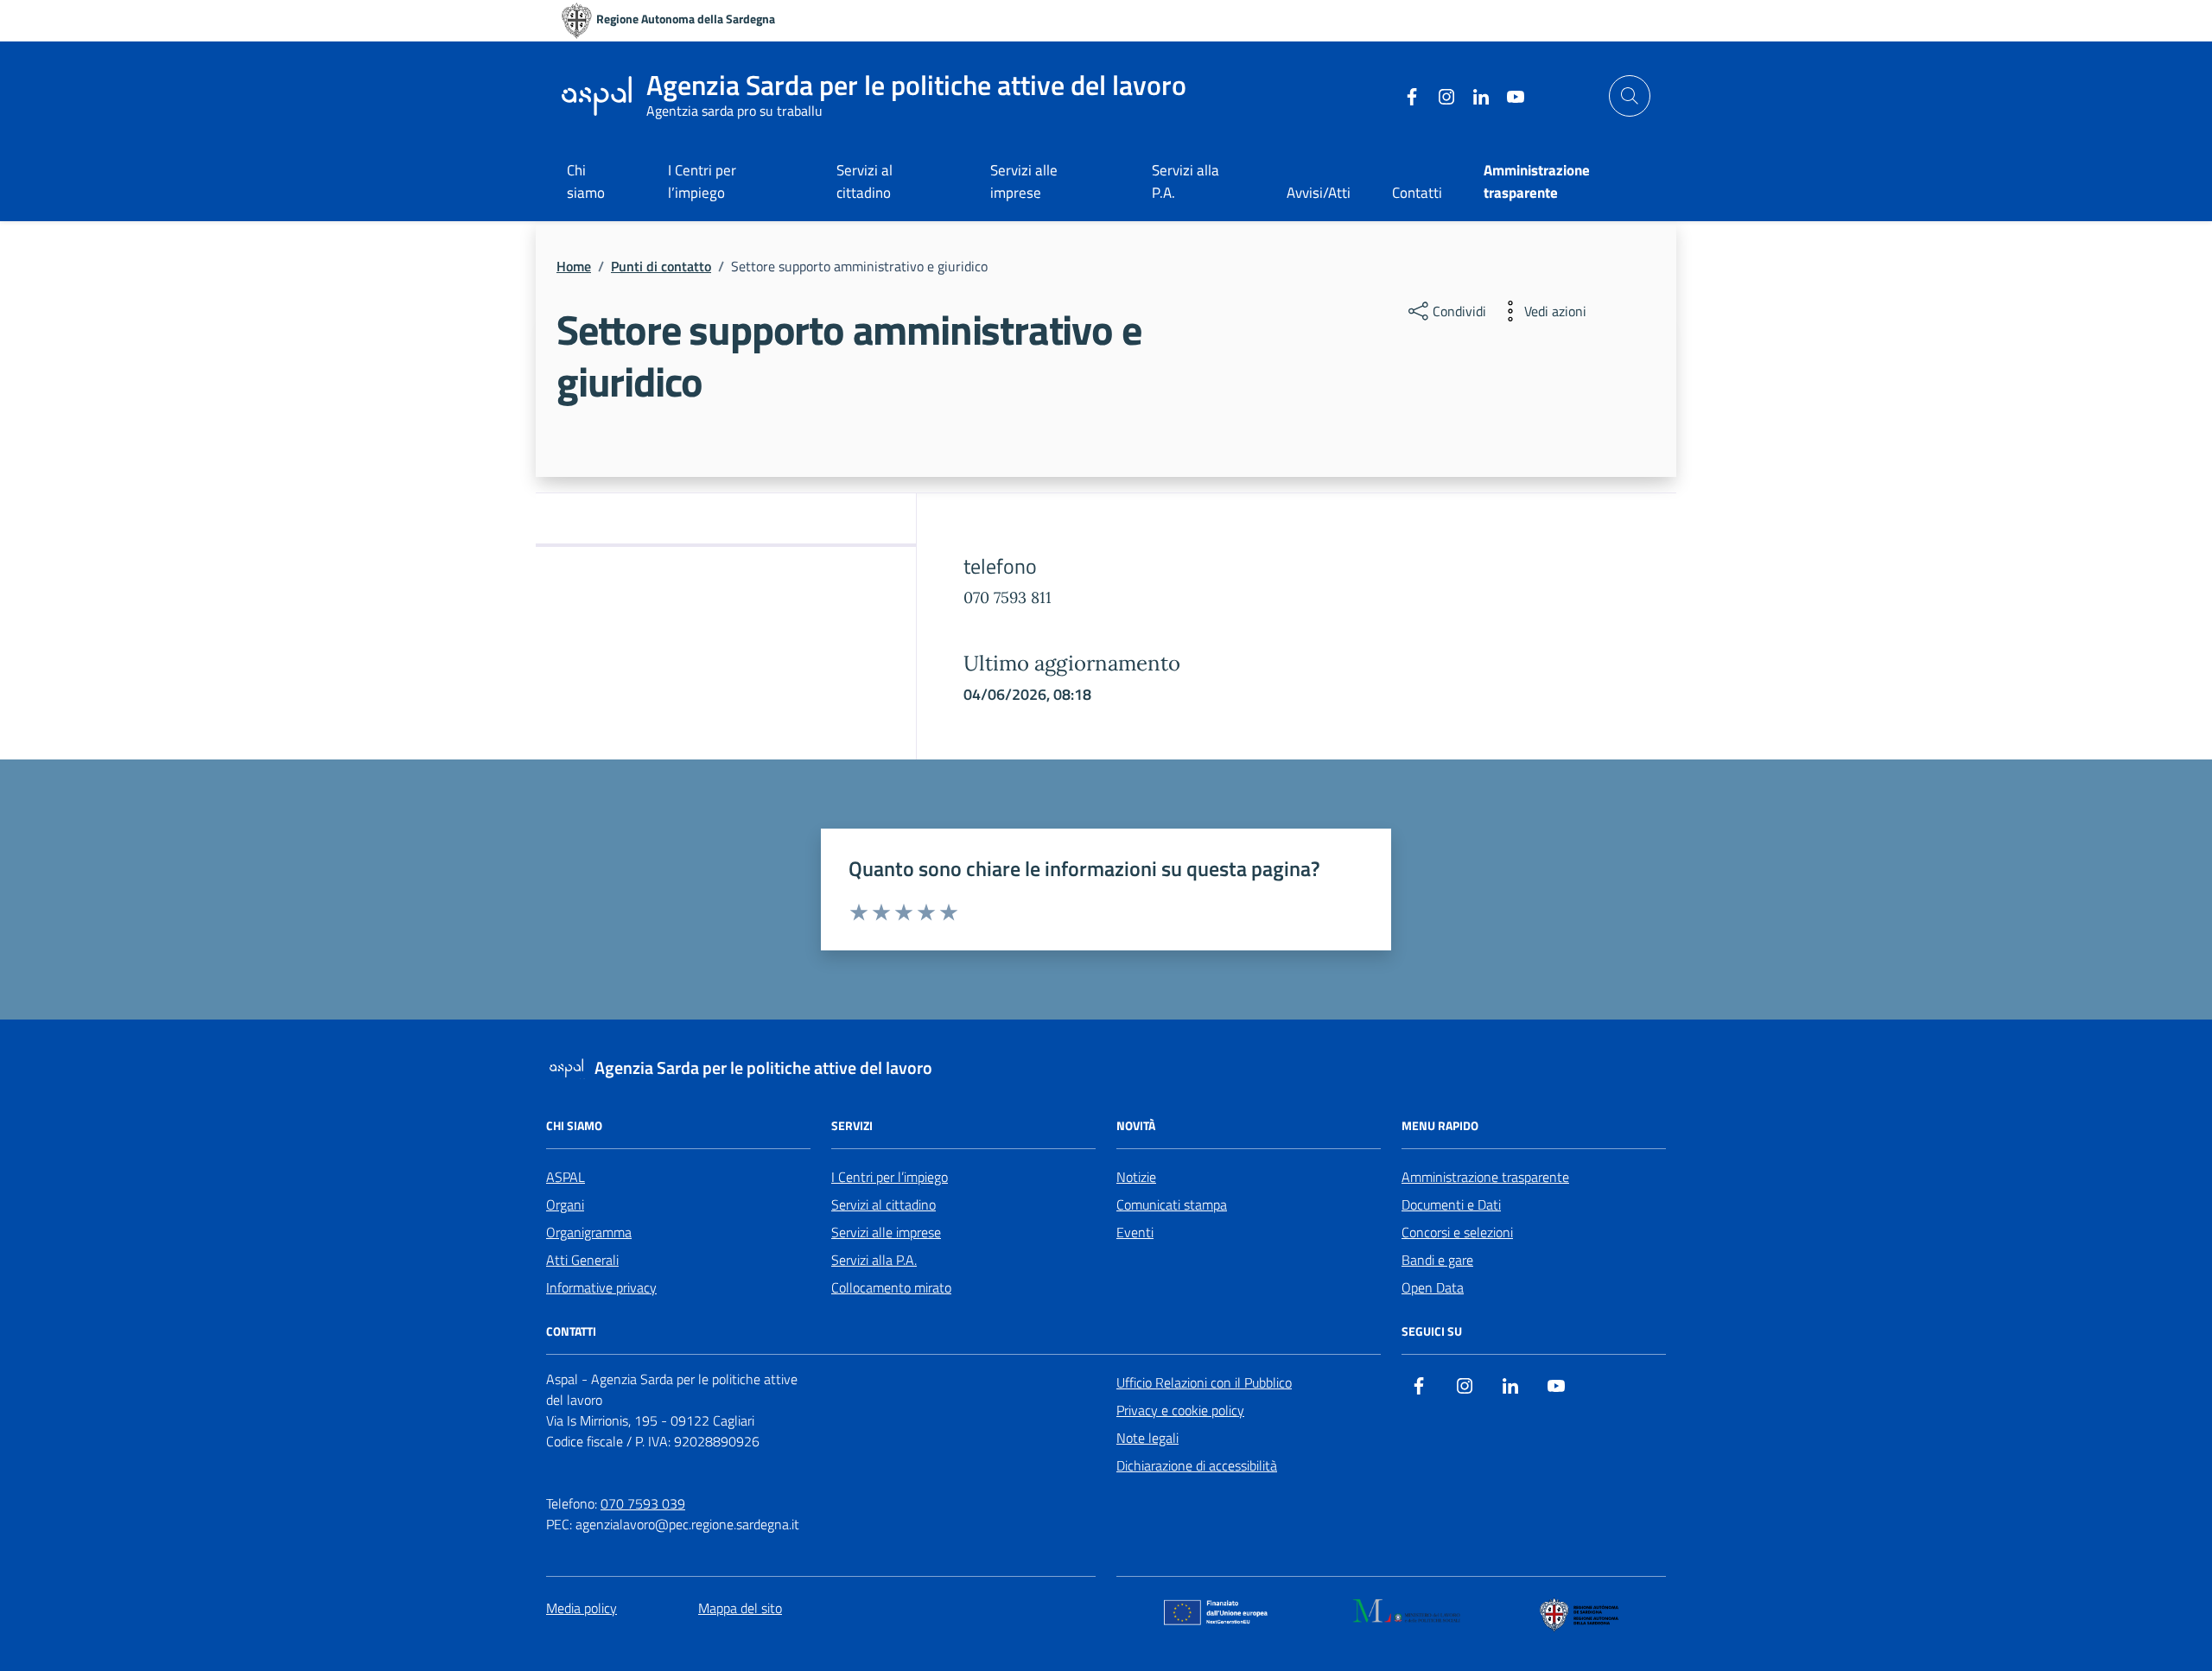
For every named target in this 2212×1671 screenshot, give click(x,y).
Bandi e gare (1437, 1260)
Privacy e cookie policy (1180, 1410)
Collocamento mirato (891, 1287)
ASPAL (566, 1177)
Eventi (1135, 1232)
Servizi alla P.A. (1185, 181)
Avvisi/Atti (1319, 193)
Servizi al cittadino (864, 181)
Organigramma (589, 1232)
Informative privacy (601, 1287)
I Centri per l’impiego (702, 181)
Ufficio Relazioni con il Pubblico (1204, 1382)
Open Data (1433, 1287)
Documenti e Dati (1451, 1204)
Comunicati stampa (1172, 1204)
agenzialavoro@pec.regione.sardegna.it (687, 1524)
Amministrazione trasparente (1485, 1177)
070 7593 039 (643, 1503)
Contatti (1417, 193)
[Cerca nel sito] (1630, 96)
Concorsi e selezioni (1457, 1232)
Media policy (582, 1608)
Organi (565, 1204)
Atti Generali (582, 1260)
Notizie (1136, 1177)
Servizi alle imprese (1024, 181)
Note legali (1147, 1438)
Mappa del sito (740, 1608)
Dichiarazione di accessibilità (1197, 1465)
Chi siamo (586, 181)
